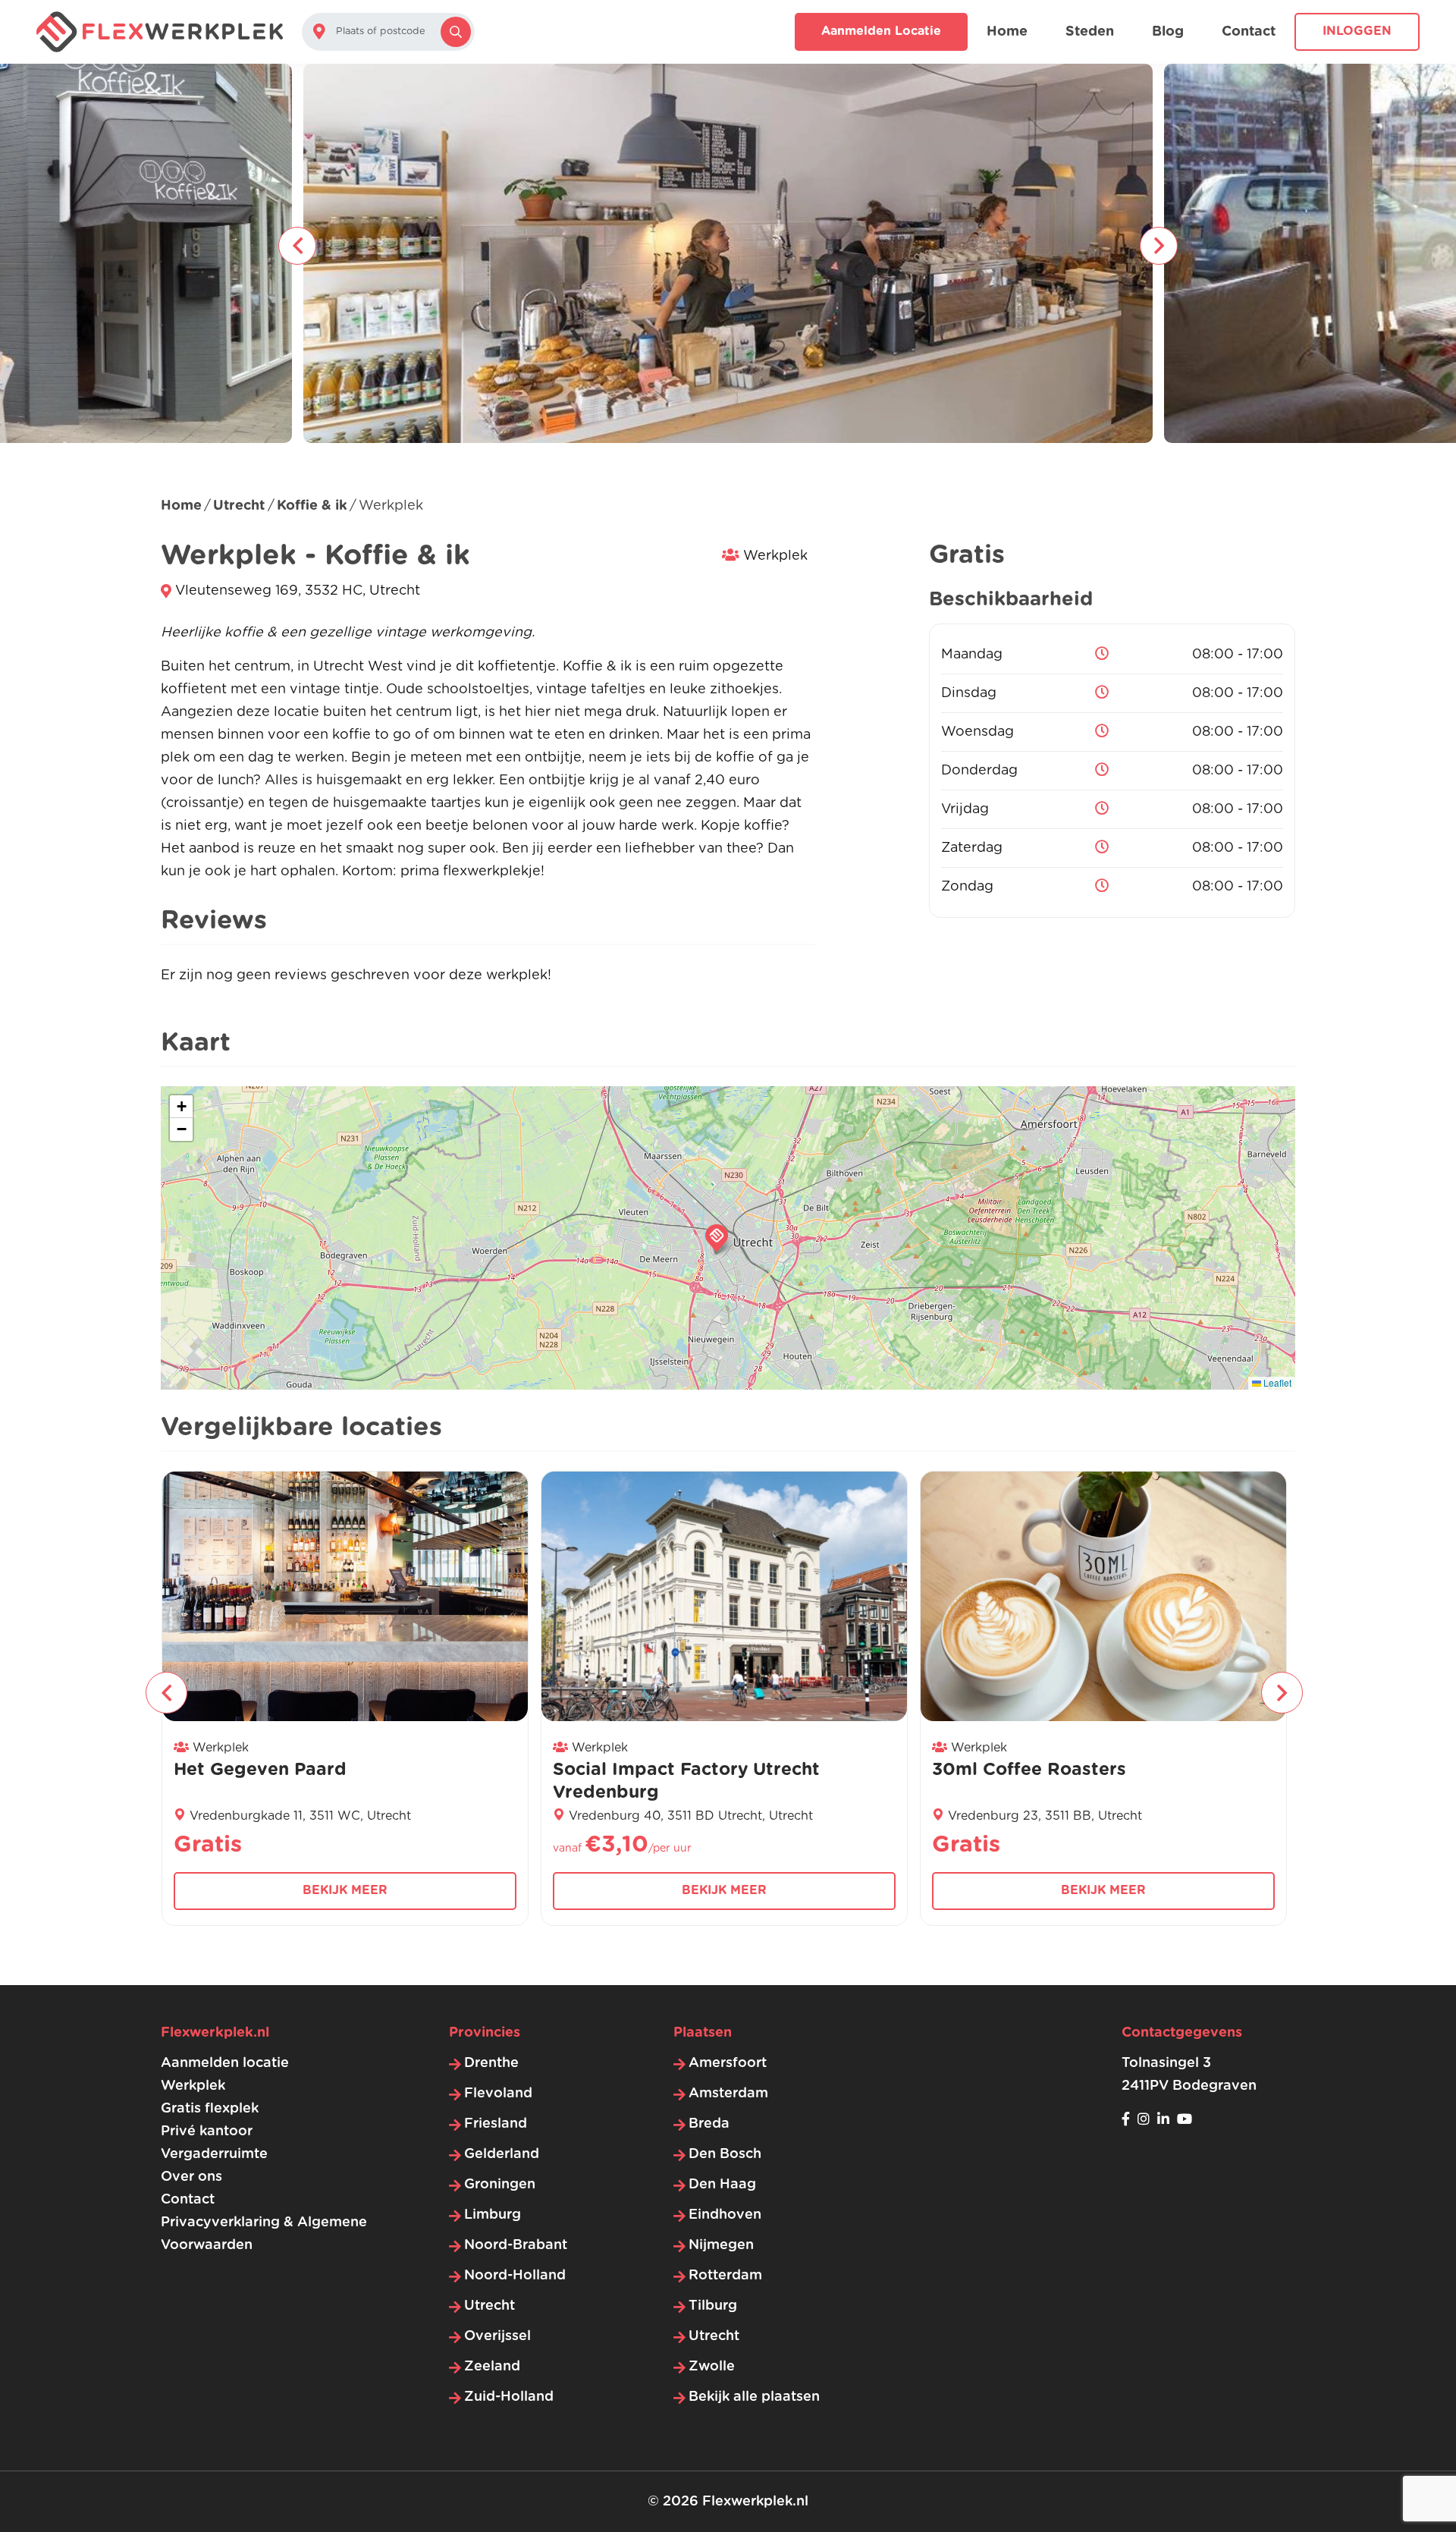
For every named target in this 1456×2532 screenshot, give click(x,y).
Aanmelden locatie (881, 31)
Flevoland (498, 2094)
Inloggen (1357, 31)
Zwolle (712, 2367)
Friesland (496, 2124)
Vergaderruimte (214, 2154)
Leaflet (1276, 1382)
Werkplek (193, 2086)
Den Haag (722, 2185)
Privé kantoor (207, 2131)
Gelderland (502, 2154)
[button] (717, 1238)
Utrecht (239, 506)
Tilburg (713, 2306)
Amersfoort (728, 2063)
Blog (1168, 32)
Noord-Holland (515, 2276)
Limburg (493, 2215)
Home (1007, 32)
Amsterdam (728, 2094)
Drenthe (491, 2063)
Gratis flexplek (210, 2109)
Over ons (191, 2177)
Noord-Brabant (516, 2245)
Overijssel (497, 2336)
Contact (1249, 32)
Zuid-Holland (509, 2397)
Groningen (500, 2185)
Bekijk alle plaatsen (754, 2397)
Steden (1090, 32)
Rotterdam (725, 2276)
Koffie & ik (312, 506)
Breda (709, 2124)
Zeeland (492, 2367)
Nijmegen (721, 2245)
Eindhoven (725, 2215)
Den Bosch (725, 2154)
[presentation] (297, 246)
